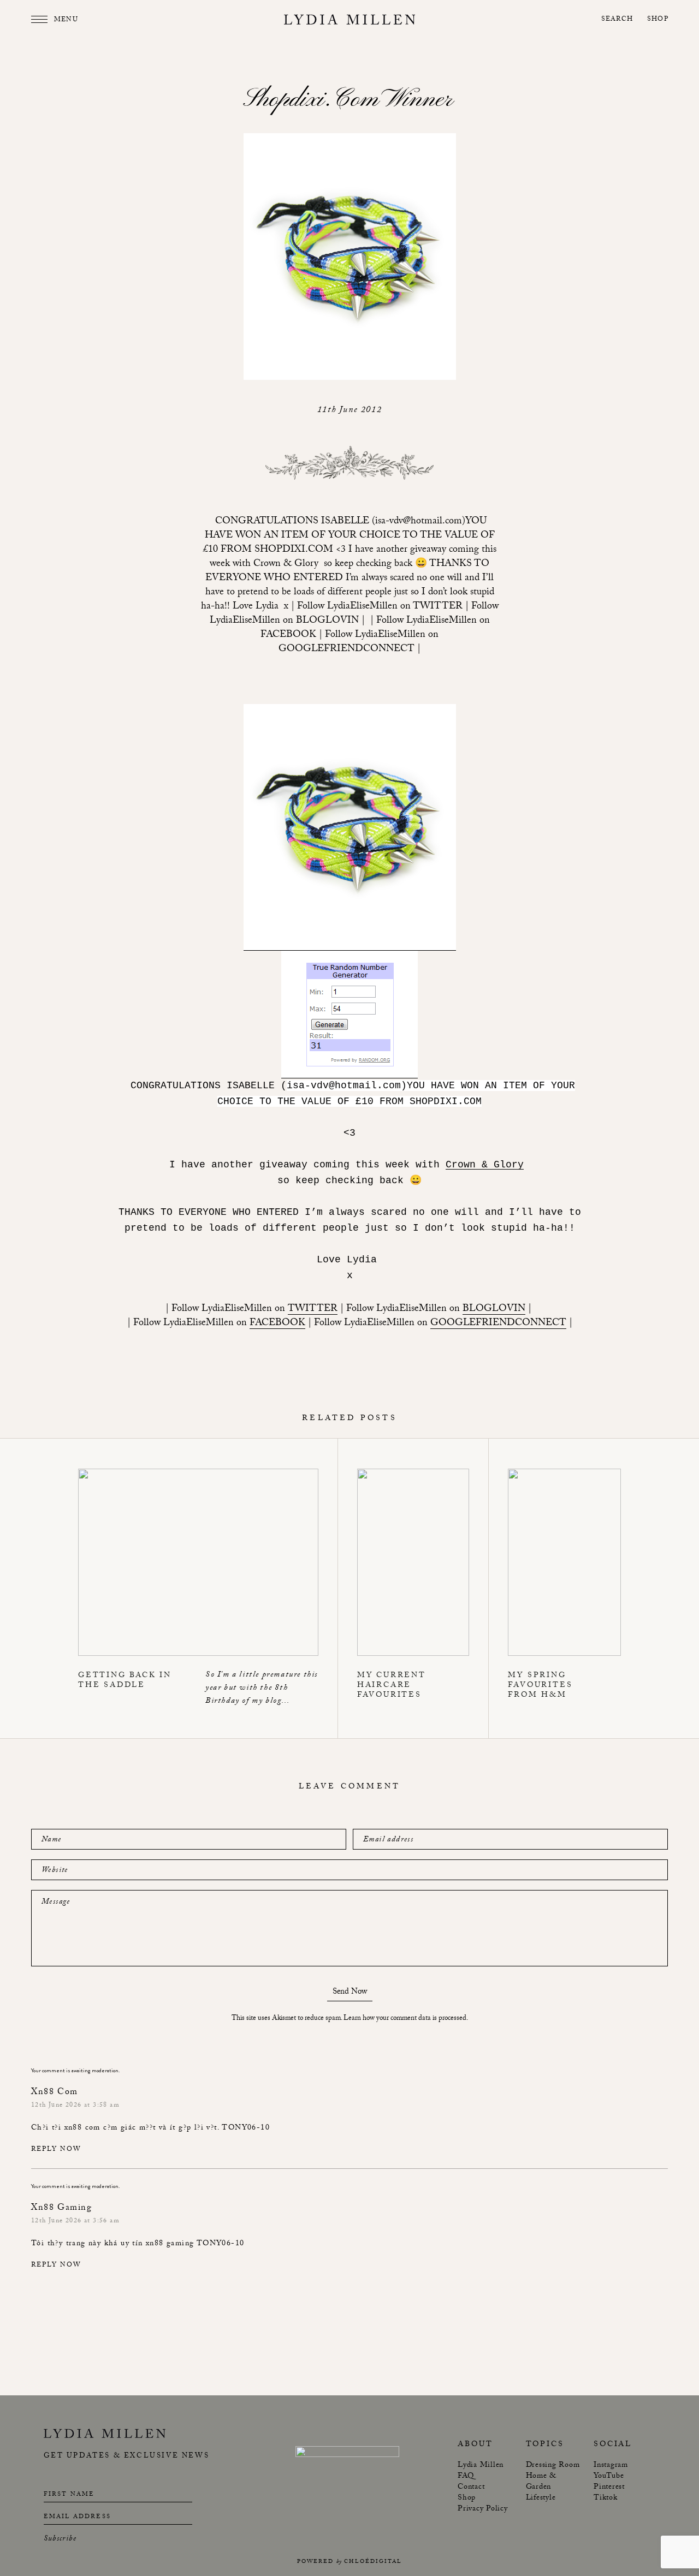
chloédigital (373, 2562)
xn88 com (82, 2128)
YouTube (609, 2477)
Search (617, 20)
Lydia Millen (481, 2466)
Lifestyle (541, 2499)
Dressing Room (553, 2466)
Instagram (611, 2466)
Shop (658, 20)
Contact (471, 2488)
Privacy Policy (483, 2509)
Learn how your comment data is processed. (406, 2019)
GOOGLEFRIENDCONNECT (498, 1324)
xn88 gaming (170, 2244)
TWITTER (313, 1310)
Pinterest (609, 2488)
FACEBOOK (277, 1324)
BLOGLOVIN (494, 1310)
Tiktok (606, 2499)
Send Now (350, 1993)
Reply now (56, 2150)
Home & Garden (541, 2482)
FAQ (466, 2477)
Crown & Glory (485, 1165)
